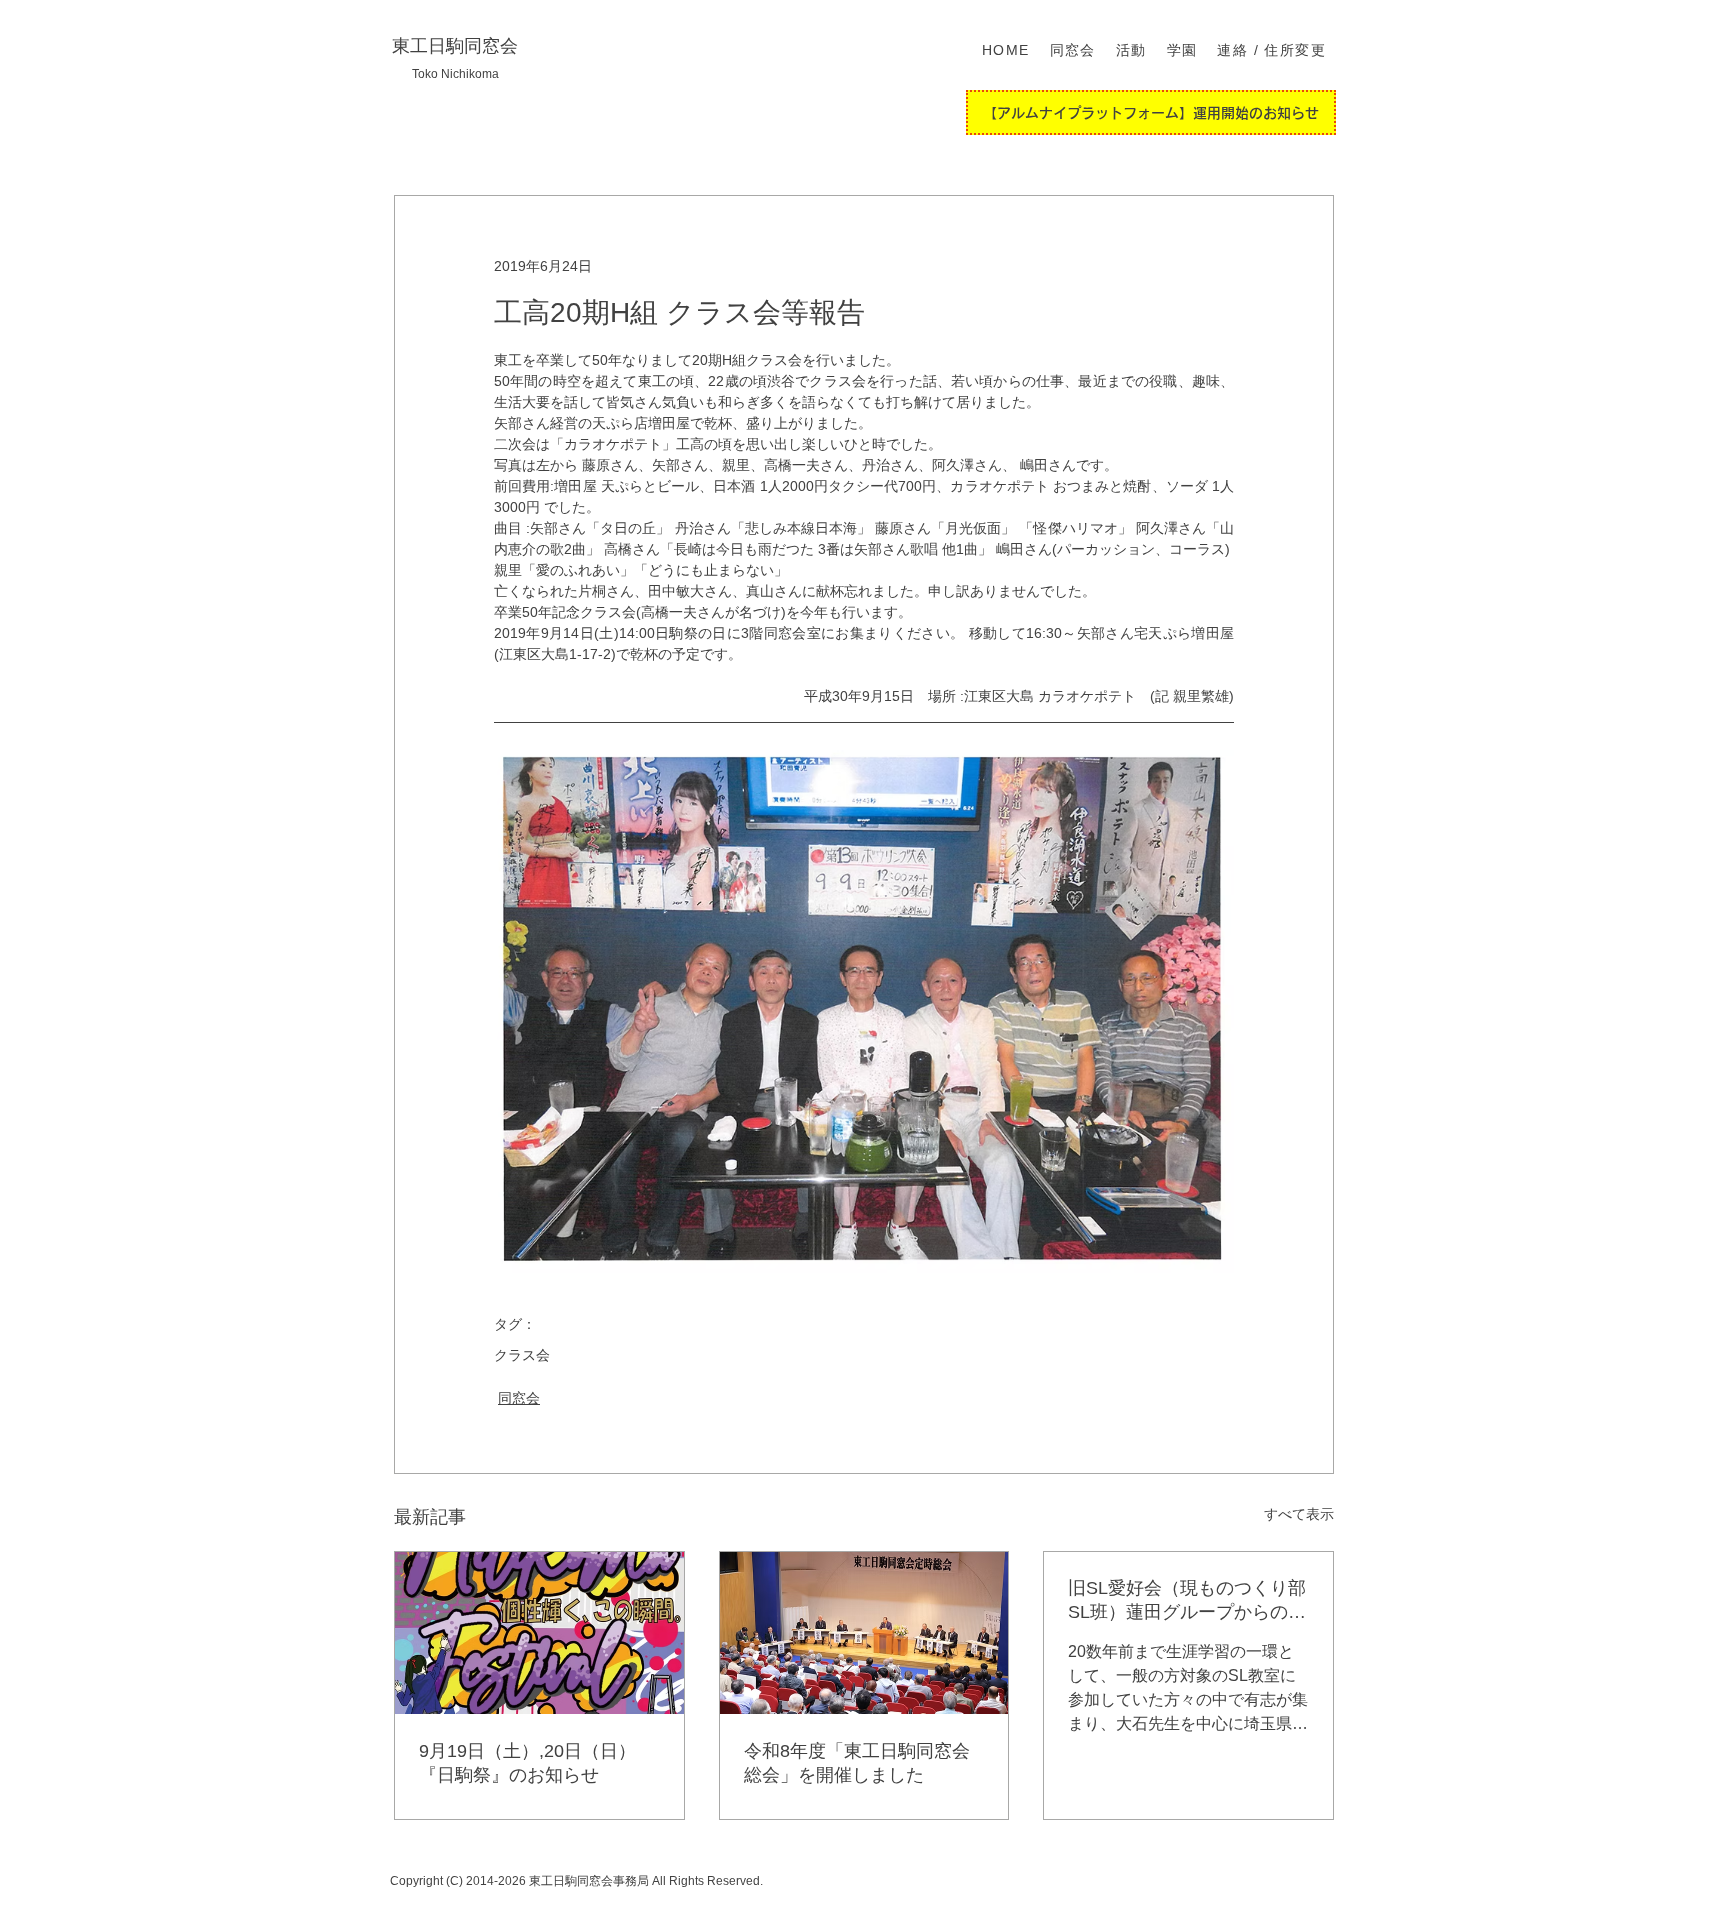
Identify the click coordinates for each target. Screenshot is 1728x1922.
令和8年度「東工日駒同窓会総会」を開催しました (857, 1763)
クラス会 (522, 1355)
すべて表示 (1299, 1514)
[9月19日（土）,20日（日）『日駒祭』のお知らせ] (539, 1633)
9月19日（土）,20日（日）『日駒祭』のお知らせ (527, 1763)
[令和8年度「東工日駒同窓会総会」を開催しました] (864, 1633)
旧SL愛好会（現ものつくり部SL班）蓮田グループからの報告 (1187, 1601)
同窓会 (519, 1398)
